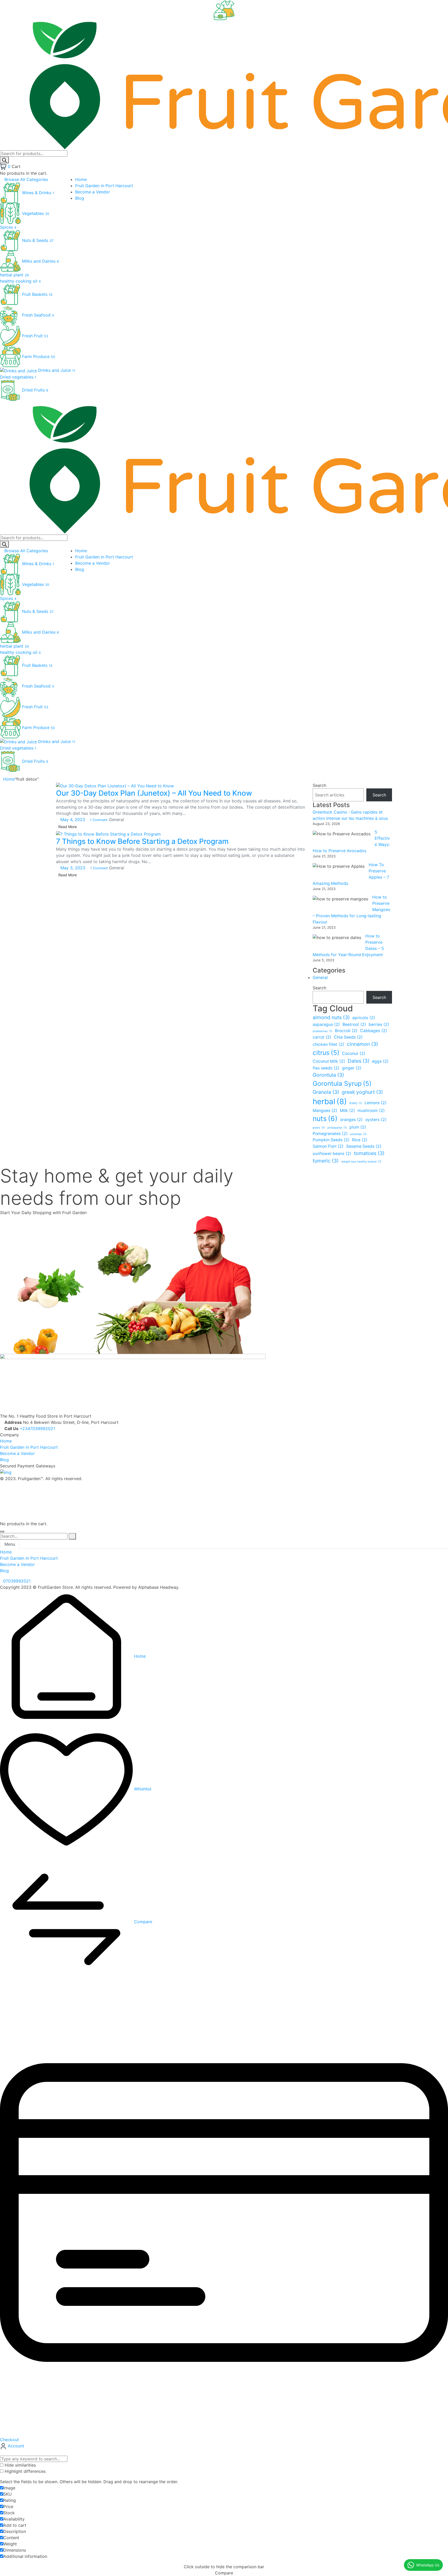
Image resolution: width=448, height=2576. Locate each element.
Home (9, 779)
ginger (352, 1068)
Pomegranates (330, 1134)
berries (379, 1024)
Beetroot (354, 1024)
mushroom (371, 1111)
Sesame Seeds (364, 1146)
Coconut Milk (329, 1061)
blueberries (323, 1031)
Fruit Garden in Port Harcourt (29, 1447)
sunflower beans (332, 1154)
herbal (330, 1101)
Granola (326, 1092)
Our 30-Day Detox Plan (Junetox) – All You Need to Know (154, 793)
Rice (360, 1140)
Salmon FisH (328, 1146)
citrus (326, 1053)
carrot (322, 1037)
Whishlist (142, 1789)
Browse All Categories (26, 179)
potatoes (358, 1134)
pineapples (337, 1128)
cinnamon (362, 1044)
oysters (376, 1120)
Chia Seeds (348, 1037)
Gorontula (328, 1075)
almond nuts (331, 1017)
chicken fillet (328, 1044)
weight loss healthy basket (361, 1162)
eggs (380, 1061)
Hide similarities (20, 2465)
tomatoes (369, 1153)
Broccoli (346, 1031)
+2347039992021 (37, 1429)
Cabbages (374, 1031)
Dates (359, 1061)
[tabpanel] (224, 1561)
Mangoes (325, 1111)
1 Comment (99, 820)
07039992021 (17, 1581)
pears (319, 1128)
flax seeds (326, 1068)
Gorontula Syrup (342, 1083)
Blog (4, 1460)
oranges (351, 1120)
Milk (347, 1111)
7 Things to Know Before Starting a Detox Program (142, 841)
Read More (68, 827)
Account (15, 2446)
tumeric (326, 1161)
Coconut (354, 1053)
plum (358, 1127)
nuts (325, 1118)
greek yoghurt (362, 1092)
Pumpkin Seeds (331, 1140)
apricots (364, 1018)
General (116, 820)
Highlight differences (24, 2471)
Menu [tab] (10, 1544)
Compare (142, 1922)
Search (319, 785)
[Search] (4, 160)
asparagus (326, 1024)
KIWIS (356, 1103)
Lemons (376, 1103)
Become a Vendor (17, 1453)
